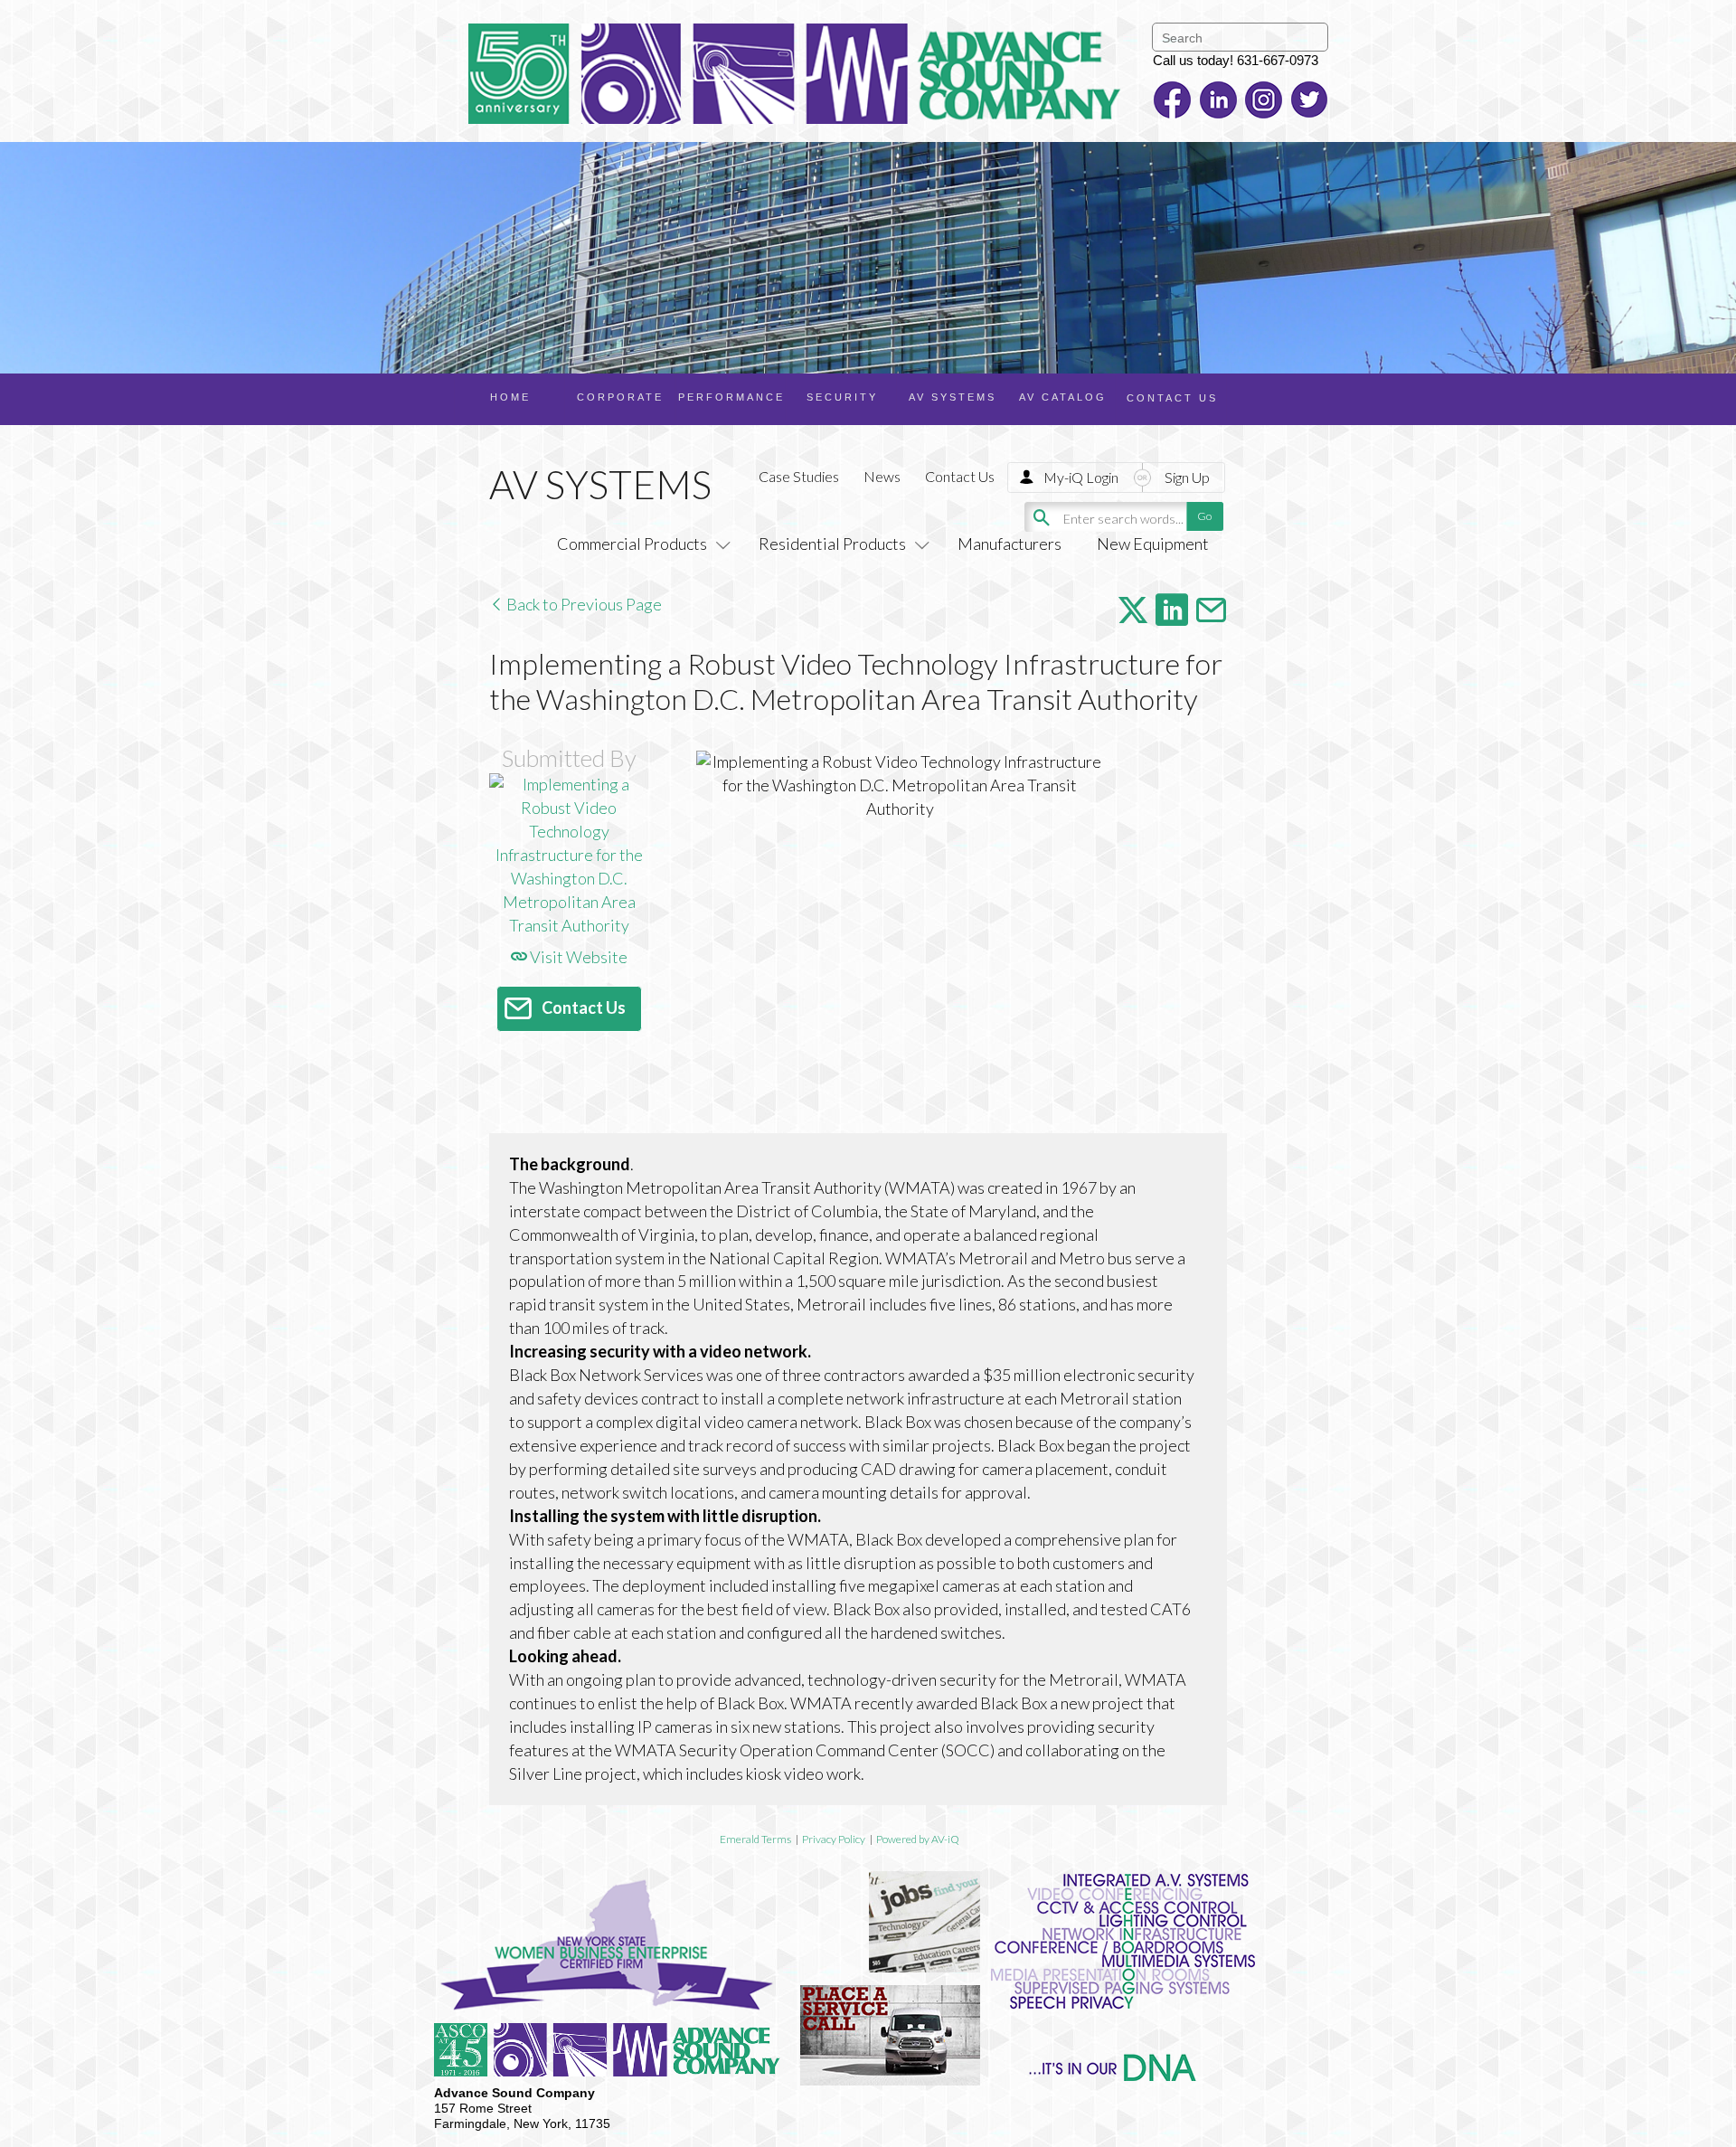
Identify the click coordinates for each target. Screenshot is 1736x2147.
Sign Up (1187, 477)
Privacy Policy (834, 1839)
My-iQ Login (1081, 477)
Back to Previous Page (583, 604)
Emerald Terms (755, 1839)
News (882, 476)
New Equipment (1153, 544)
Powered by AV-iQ (918, 1839)
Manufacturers (1010, 544)
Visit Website (577, 957)
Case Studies (799, 476)
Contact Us (960, 476)
